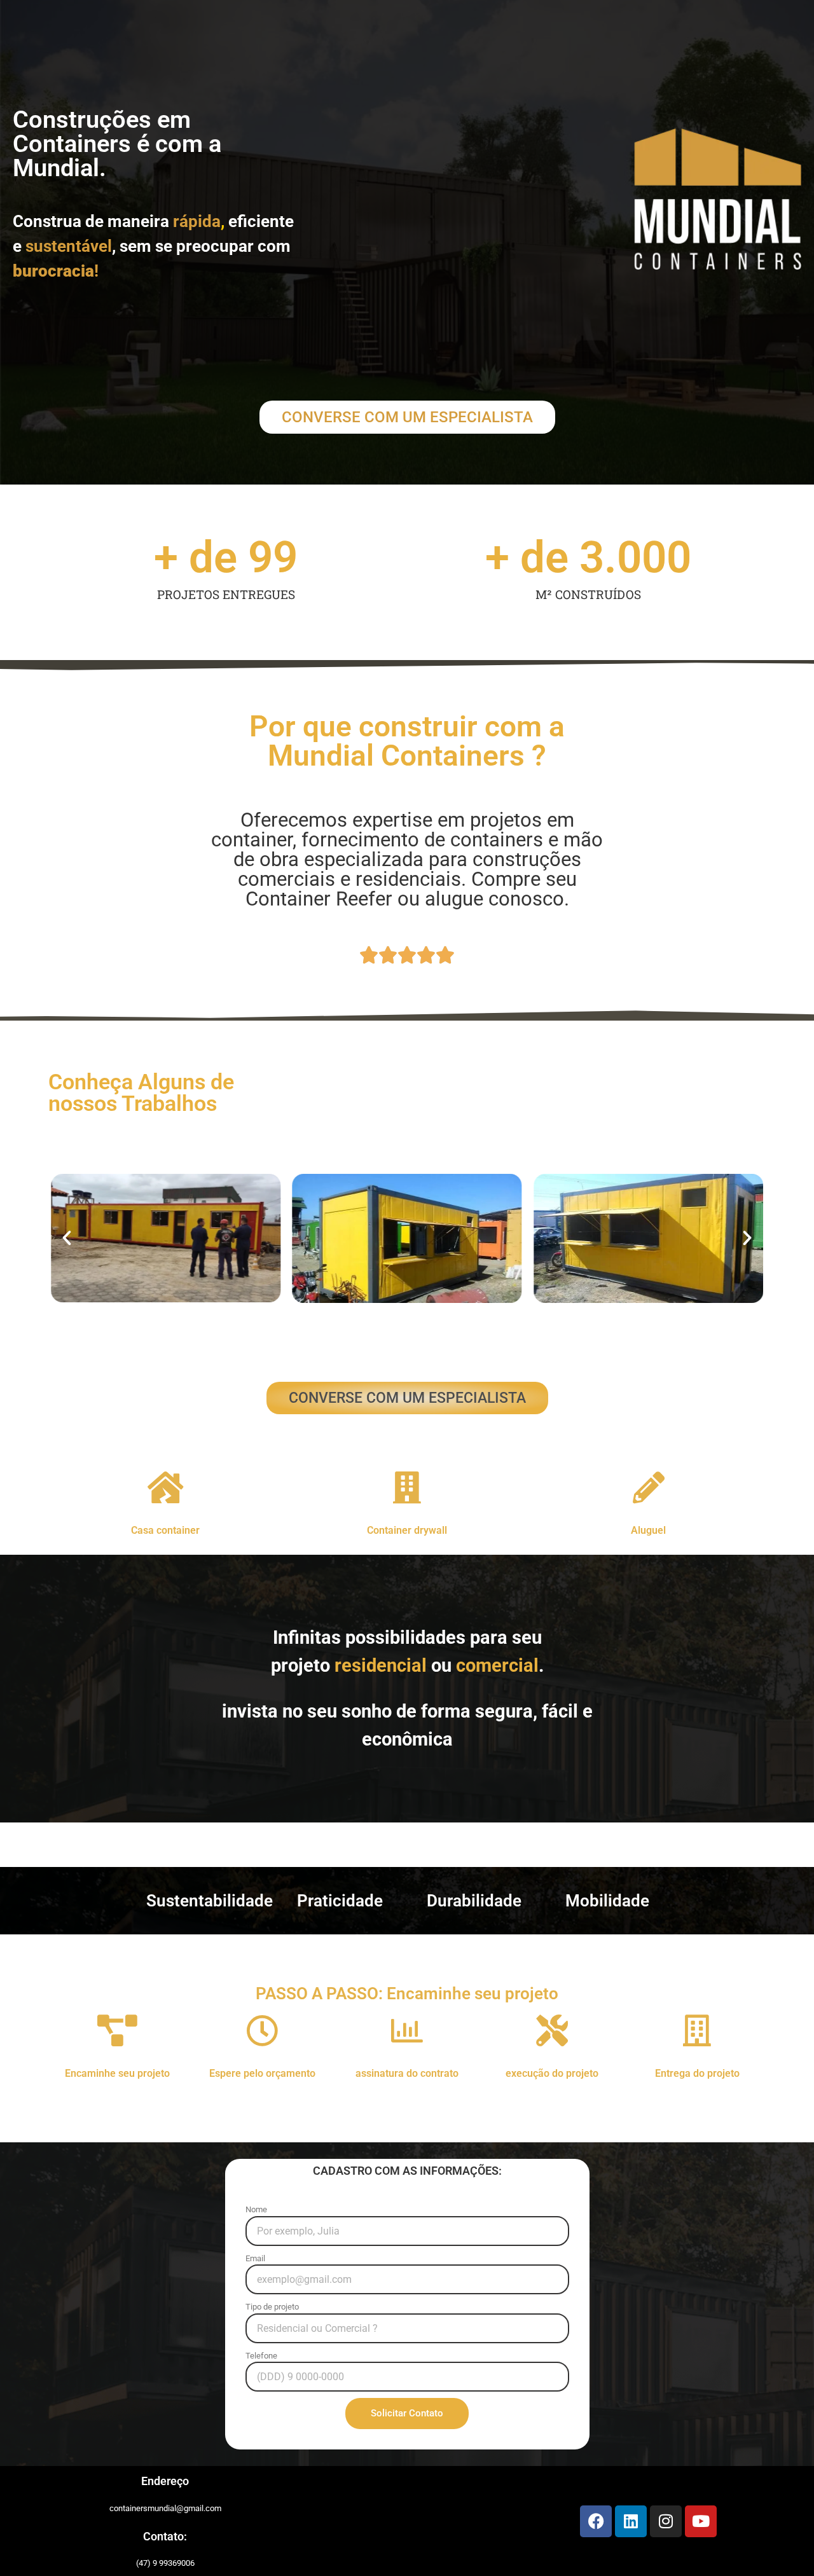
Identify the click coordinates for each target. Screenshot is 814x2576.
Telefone (261, 2356)
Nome (256, 2209)
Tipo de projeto (272, 2307)
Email (255, 2258)
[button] (67, 1238)
